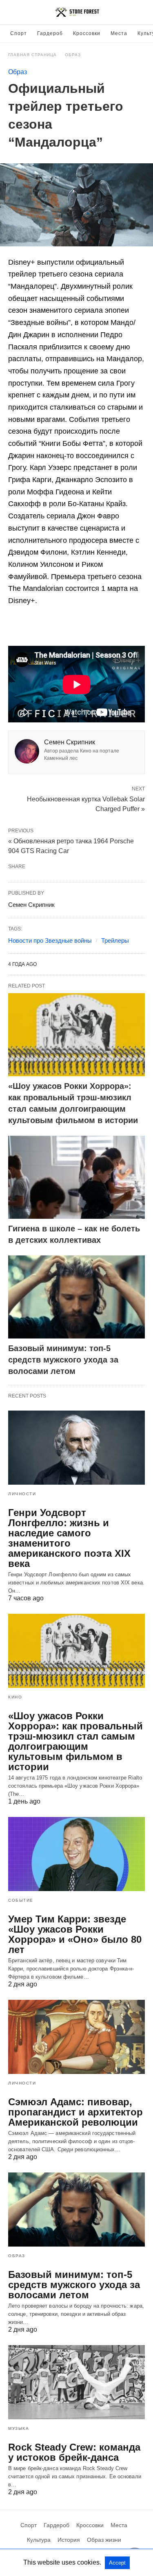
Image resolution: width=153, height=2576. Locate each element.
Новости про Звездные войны (50, 940)
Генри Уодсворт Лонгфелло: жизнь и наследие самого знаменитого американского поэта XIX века (69, 1538)
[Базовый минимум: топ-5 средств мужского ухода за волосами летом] (76, 1297)
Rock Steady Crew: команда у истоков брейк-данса (74, 2452)
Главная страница (32, 55)
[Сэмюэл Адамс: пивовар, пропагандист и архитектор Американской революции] (76, 2037)
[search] (141, 12)
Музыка (19, 2428)
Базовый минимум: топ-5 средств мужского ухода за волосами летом (63, 1360)
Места (119, 33)
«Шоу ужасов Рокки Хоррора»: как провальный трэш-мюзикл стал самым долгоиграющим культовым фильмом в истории (75, 1741)
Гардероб (50, 33)
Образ (73, 55)
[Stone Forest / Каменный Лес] (77, 12)
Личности (22, 1494)
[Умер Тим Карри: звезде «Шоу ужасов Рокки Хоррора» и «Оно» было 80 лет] (76, 1854)
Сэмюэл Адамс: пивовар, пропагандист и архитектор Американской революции (75, 2112)
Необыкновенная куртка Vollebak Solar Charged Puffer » (86, 803)
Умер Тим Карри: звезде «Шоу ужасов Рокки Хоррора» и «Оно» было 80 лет (75, 1934)
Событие (21, 1900)
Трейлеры (115, 940)
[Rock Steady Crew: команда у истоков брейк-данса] (76, 2382)
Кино (15, 1697)
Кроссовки (87, 33)
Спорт (19, 33)
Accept (117, 2563)
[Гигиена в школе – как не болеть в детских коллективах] (76, 1177)
